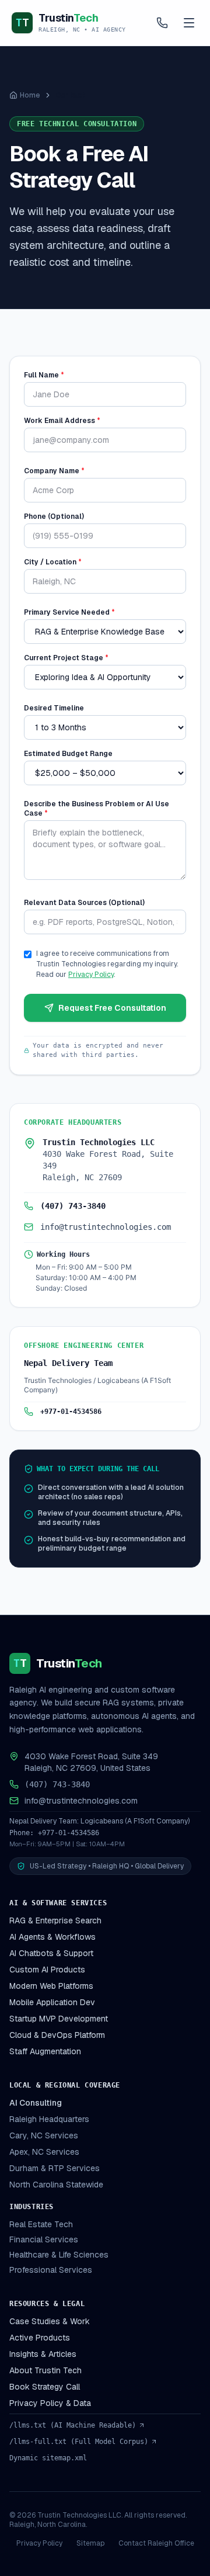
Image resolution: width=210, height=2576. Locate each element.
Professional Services (51, 2270)
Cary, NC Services (44, 2135)
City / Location (53, 562)
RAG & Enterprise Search (55, 1920)
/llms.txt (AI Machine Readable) (73, 2425)
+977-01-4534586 (71, 1412)
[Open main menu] (189, 23)
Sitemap (90, 2543)
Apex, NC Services (44, 2152)
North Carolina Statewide (56, 2185)
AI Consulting (36, 2103)
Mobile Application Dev (52, 2002)
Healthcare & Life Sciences (59, 2255)
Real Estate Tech (41, 2224)
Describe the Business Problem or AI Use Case (97, 809)
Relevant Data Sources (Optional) (84, 903)
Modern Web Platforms (51, 1986)
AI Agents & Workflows (52, 1937)
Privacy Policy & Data (50, 2403)
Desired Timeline (54, 708)
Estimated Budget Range (68, 754)
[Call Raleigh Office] (162, 23)
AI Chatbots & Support (51, 1953)
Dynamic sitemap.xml (48, 2458)
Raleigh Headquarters (49, 2119)
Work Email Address (62, 421)
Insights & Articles (43, 2354)
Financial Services (44, 2239)
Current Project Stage (66, 658)
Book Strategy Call (45, 2387)
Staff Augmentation (45, 2051)
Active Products (40, 2338)
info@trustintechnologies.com (106, 1227)
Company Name (54, 471)
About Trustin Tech (45, 2370)
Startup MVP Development (59, 2019)
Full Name (44, 375)
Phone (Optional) (54, 516)
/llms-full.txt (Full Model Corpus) (79, 2442)
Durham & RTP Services (55, 2168)
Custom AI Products (47, 1970)
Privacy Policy (91, 975)
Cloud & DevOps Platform (57, 2035)
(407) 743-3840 (73, 1206)
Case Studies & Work (50, 2321)
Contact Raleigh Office (156, 2543)
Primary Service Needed (69, 612)
